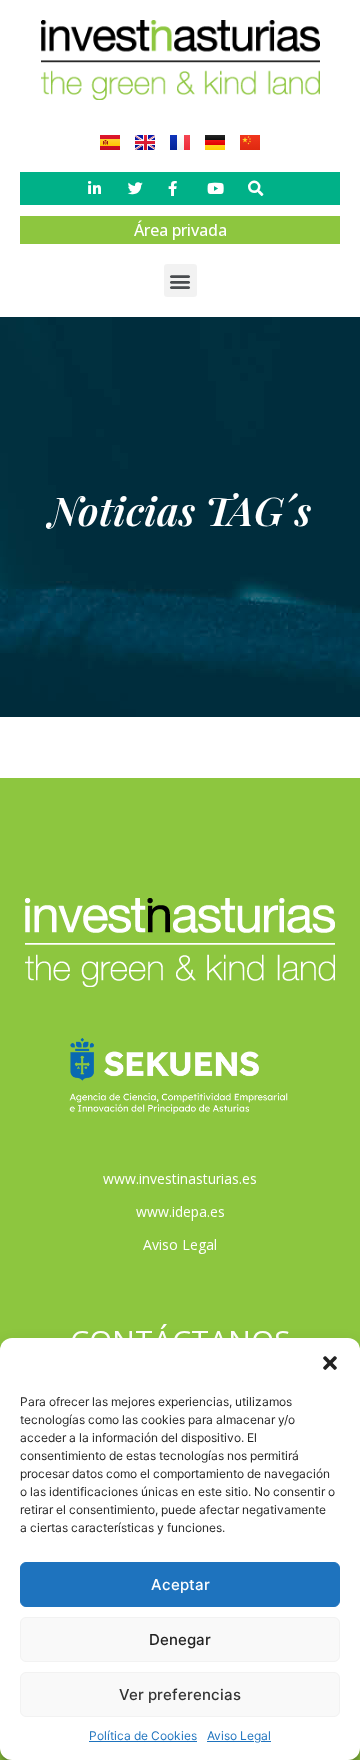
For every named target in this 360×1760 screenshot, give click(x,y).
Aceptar (180, 1584)
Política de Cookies (143, 1735)
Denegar (180, 1639)
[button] (330, 1363)
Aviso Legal (239, 1735)
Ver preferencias (180, 1694)
